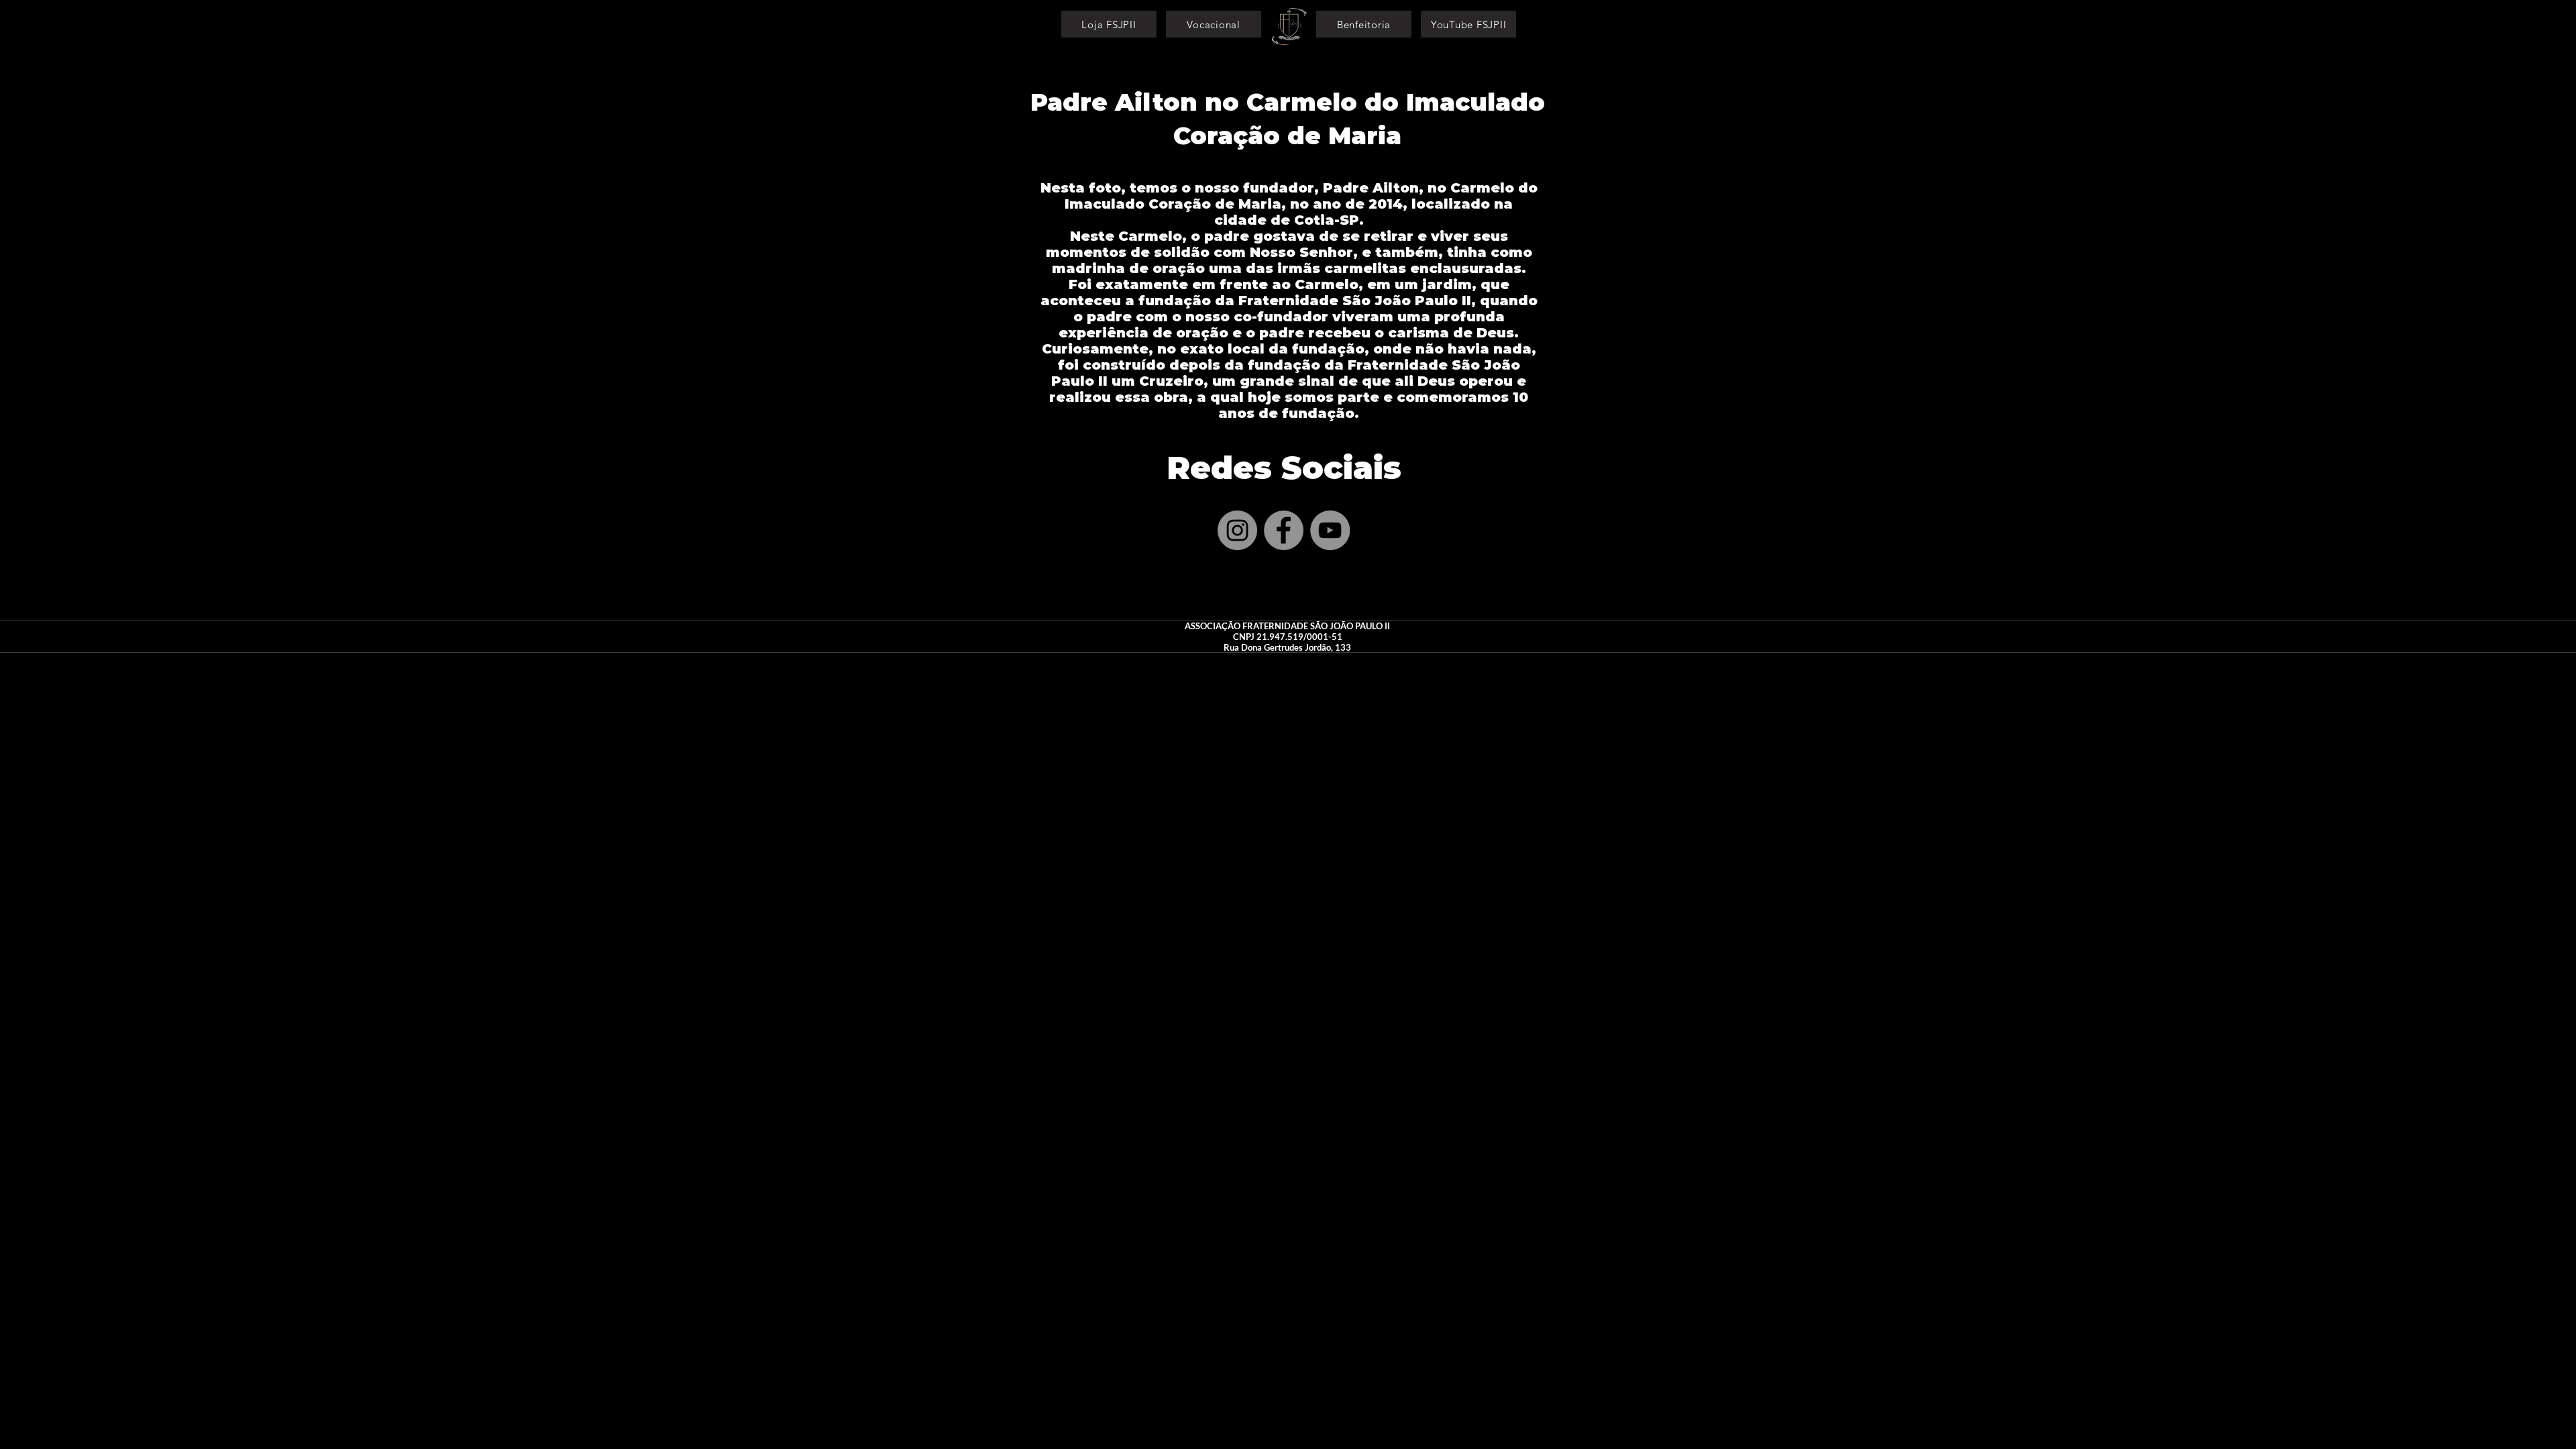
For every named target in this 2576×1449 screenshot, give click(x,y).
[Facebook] (1284, 530)
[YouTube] (1330, 530)
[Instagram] (1237, 530)
